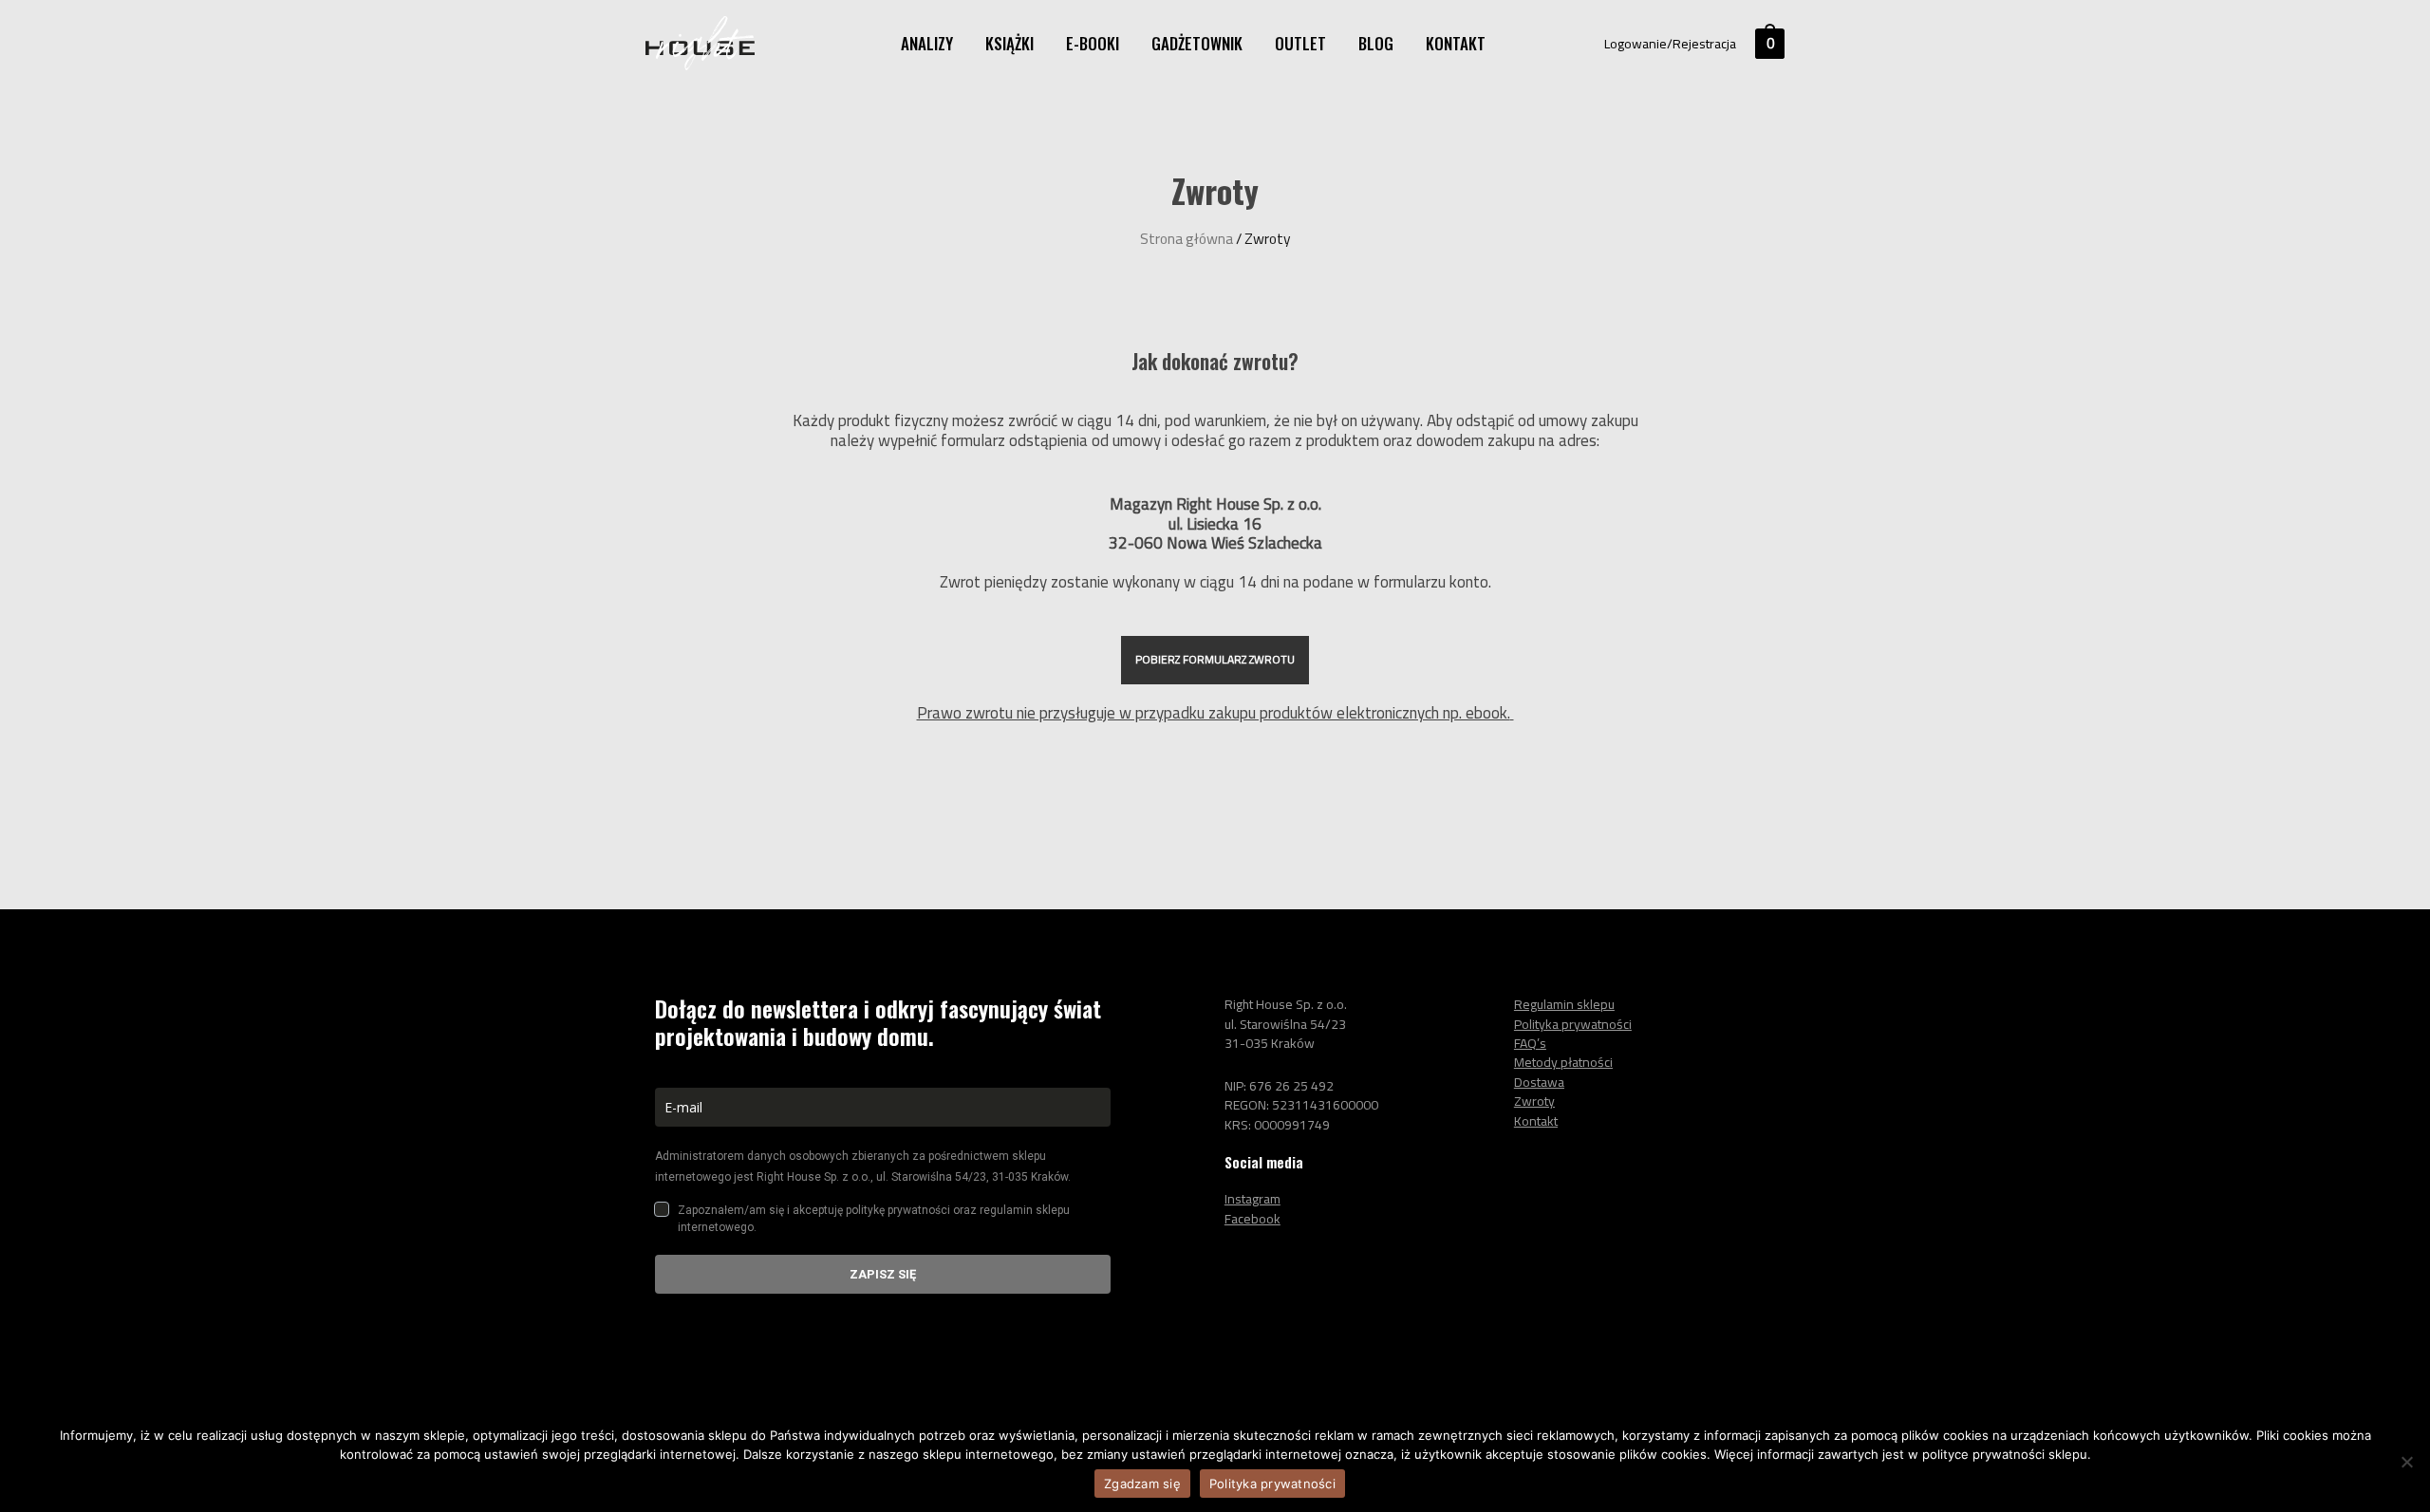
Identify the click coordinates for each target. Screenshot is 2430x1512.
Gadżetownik (1197, 43)
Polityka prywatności (1272, 1484)
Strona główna (1187, 239)
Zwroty (1534, 1101)
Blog (1376, 43)
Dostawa (1539, 1082)
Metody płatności (1563, 1062)
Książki (1009, 43)
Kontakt (1456, 43)
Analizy (927, 43)
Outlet (1300, 43)
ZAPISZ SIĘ (883, 1274)
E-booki (1093, 43)
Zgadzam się (1142, 1484)
